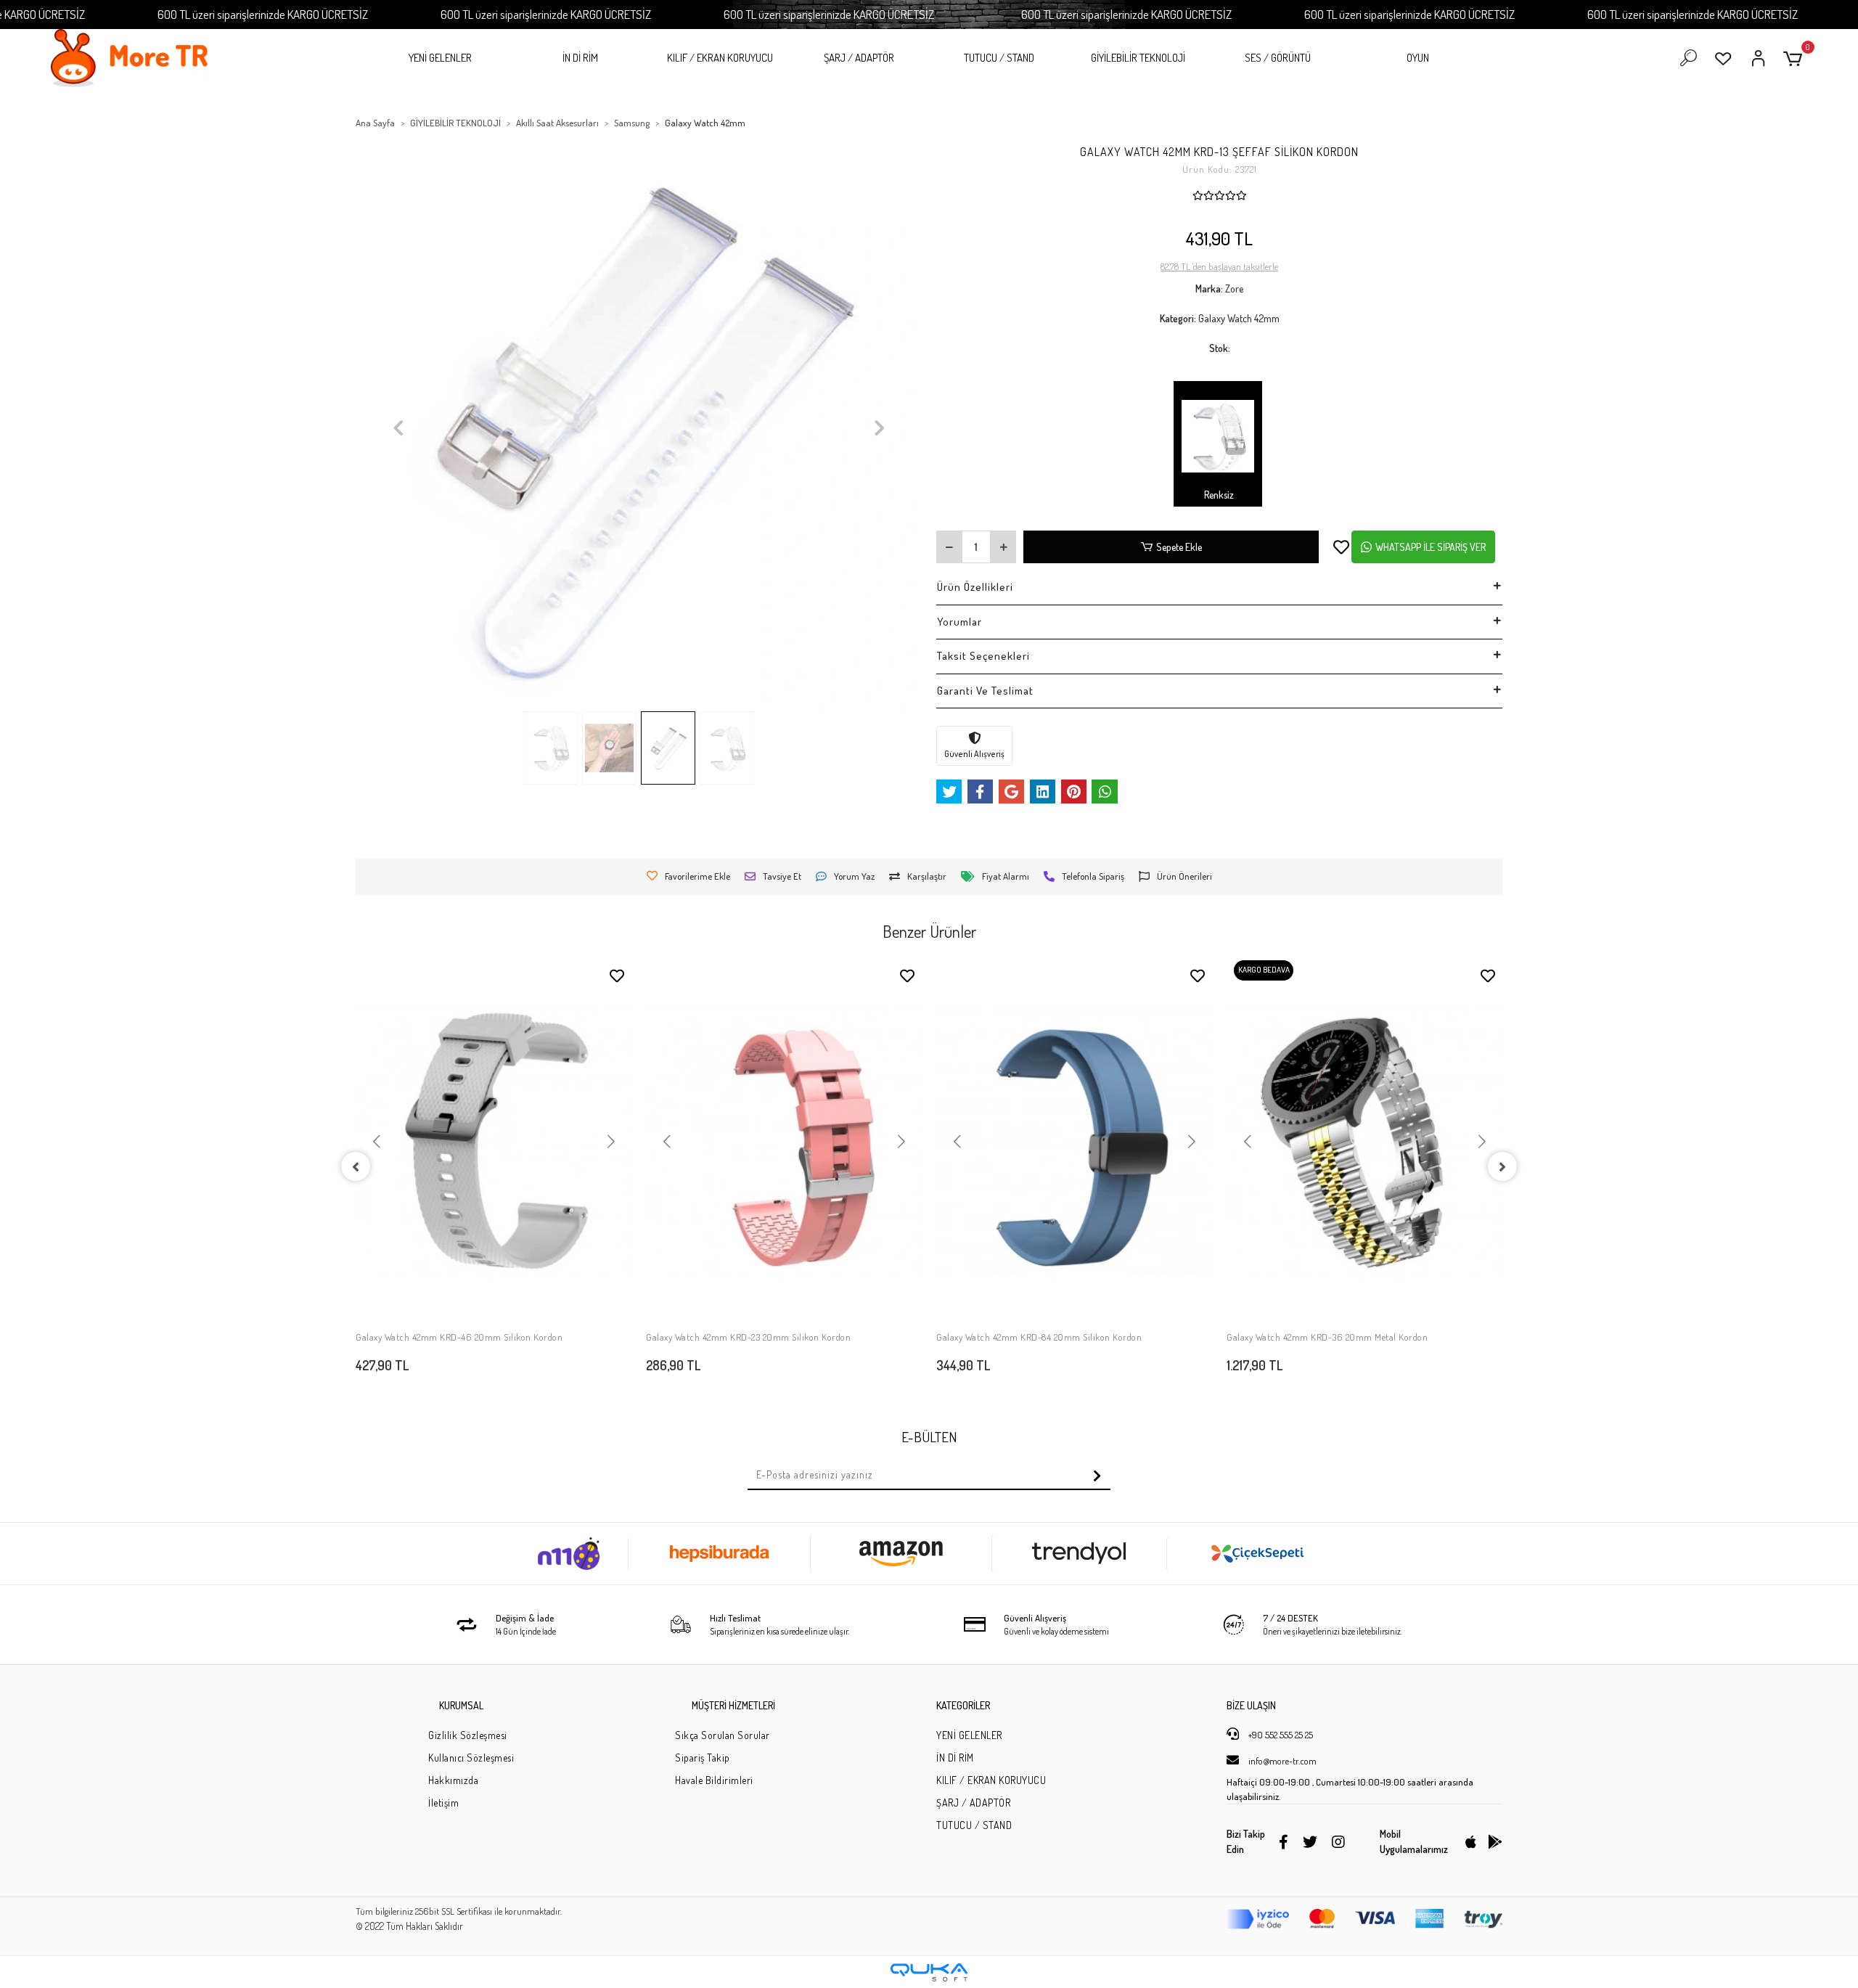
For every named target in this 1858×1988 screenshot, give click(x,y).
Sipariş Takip (703, 1758)
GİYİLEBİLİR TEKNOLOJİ (1138, 58)
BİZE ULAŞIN (1251, 1705)
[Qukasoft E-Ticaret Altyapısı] (929, 1972)
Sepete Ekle (1179, 547)
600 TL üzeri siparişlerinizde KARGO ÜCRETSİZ (263, 14)
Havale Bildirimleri (714, 1780)
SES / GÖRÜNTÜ (1278, 58)
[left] (356, 1166)
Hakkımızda (453, 1780)
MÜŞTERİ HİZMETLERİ (733, 1705)
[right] (1502, 1166)
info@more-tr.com (1281, 1761)
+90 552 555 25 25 (1280, 1735)
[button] (1795, 58)
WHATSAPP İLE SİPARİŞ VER (1431, 547)
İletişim (443, 1803)
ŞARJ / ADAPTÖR (859, 58)
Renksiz (1218, 495)
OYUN (1418, 58)
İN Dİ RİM (580, 58)
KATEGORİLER (963, 1705)
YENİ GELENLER (440, 58)
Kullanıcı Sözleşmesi (471, 1758)
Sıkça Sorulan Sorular (723, 1735)
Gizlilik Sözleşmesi (468, 1735)
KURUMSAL (461, 1705)
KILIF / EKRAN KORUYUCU (720, 58)
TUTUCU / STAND (999, 58)
